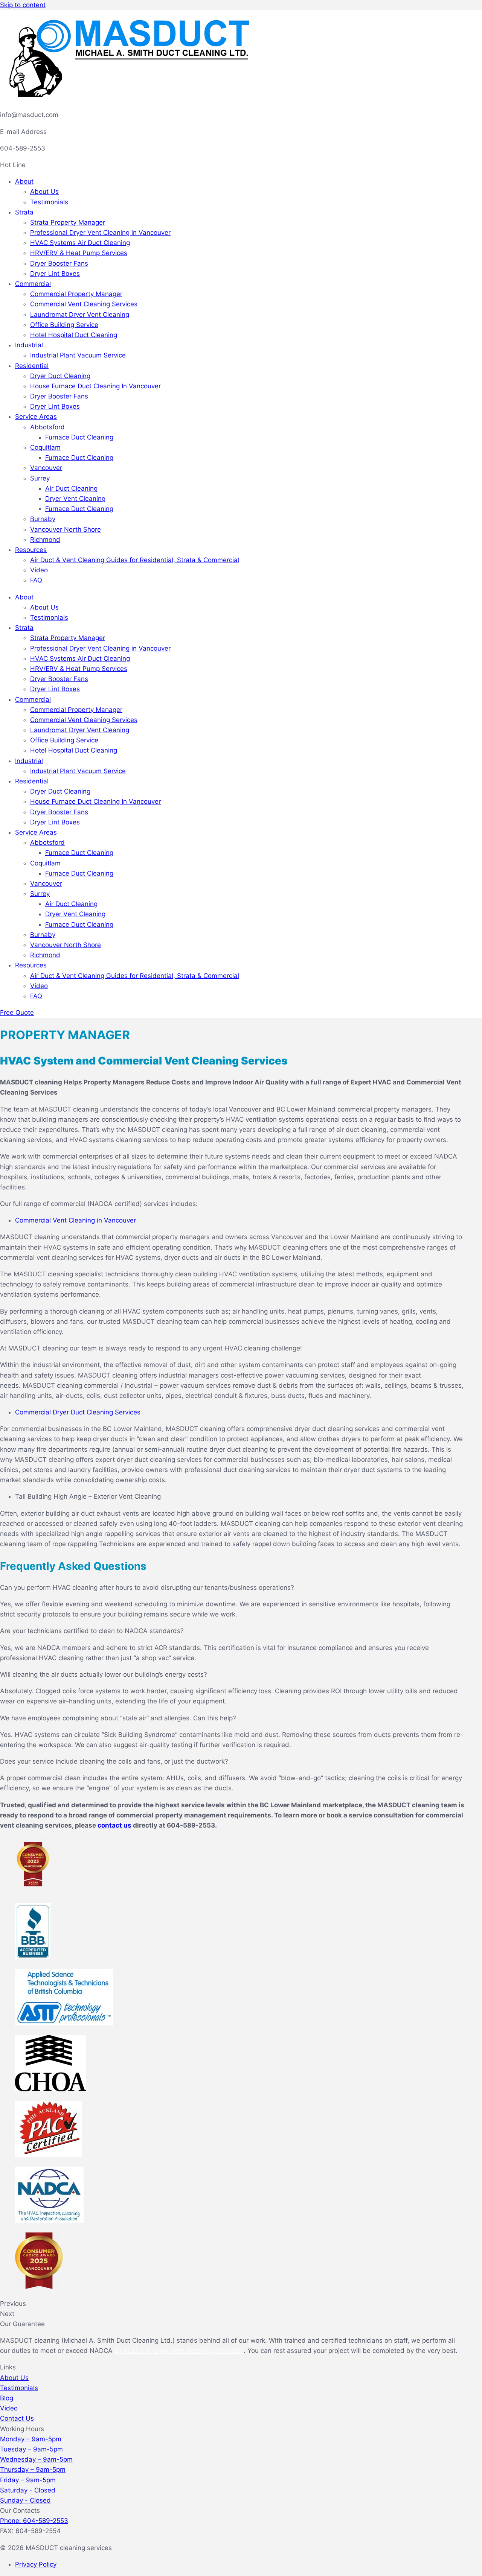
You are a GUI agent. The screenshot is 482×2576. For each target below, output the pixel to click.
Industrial (29, 345)
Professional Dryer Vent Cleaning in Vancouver (100, 233)
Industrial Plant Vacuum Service (78, 355)
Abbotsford (47, 427)
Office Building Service (64, 325)
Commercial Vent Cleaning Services (84, 304)
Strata (24, 212)
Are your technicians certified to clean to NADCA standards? (92, 1631)
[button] (233, 1588)
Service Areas (36, 417)
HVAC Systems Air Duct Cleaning (80, 243)
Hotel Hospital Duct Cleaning (74, 335)
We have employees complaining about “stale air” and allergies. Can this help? (118, 1718)
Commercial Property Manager (76, 294)
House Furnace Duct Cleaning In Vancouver (95, 386)
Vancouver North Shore (66, 529)
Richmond (45, 540)
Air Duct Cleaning (71, 488)
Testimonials (49, 202)
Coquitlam (45, 447)
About (24, 181)
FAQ (36, 580)
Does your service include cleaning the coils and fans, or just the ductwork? (114, 1761)
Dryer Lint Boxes (55, 274)
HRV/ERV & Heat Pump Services (79, 253)
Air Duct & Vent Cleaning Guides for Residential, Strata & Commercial (135, 560)
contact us (114, 1825)
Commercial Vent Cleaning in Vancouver (76, 1220)
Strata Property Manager (68, 222)
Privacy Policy (36, 2564)
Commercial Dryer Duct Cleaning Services (78, 1412)
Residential (32, 366)
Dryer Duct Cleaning (60, 376)
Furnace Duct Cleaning (79, 437)
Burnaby (43, 519)
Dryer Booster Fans (59, 263)
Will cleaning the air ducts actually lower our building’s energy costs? (104, 1674)
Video (39, 570)
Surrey (40, 478)
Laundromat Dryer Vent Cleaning (80, 315)
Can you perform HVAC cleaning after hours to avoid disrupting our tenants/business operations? (147, 1588)
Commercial (33, 284)
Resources (31, 550)
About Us (44, 192)
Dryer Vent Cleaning (75, 499)
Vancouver (46, 468)
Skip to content (23, 5)
